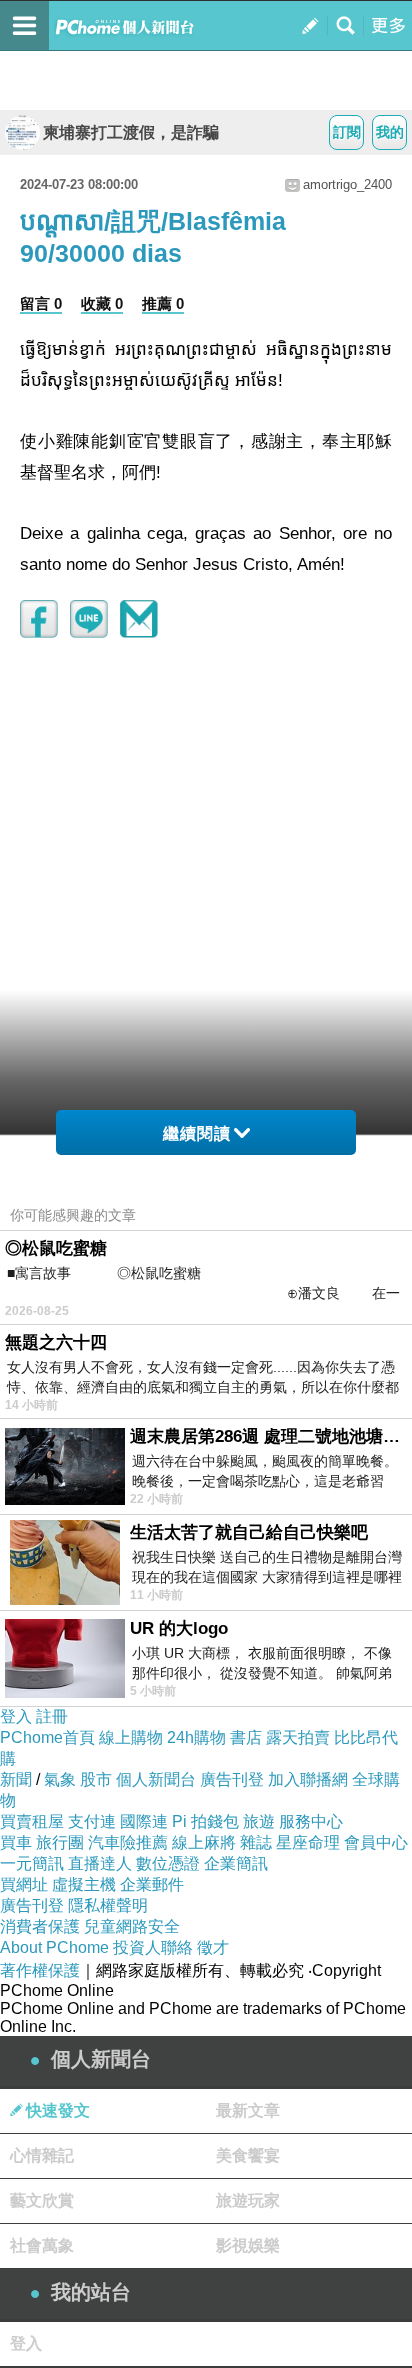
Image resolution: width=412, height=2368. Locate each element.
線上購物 (131, 1737)
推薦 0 (163, 303)
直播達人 (100, 1863)
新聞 (16, 1779)
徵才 (213, 1947)
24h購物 (196, 1737)
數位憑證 (168, 1863)
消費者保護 (40, 1926)
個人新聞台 (156, 1779)
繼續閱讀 (197, 1133)
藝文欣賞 (42, 2200)
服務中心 (311, 1821)
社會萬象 (42, 2245)
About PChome (54, 1947)
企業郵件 (152, 1884)
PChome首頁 (47, 1737)
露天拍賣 (298, 1737)
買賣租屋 (32, 1821)
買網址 (24, 1884)
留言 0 (41, 303)
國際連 (144, 1821)
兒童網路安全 (132, 1926)
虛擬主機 (84, 1884)
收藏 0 (102, 303)
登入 (16, 1716)
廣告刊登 (232, 1779)
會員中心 (376, 1842)
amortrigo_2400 (347, 184)
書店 (246, 1737)
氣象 (60, 1779)
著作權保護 (40, 1970)
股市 (96, 1779)
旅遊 (259, 1821)
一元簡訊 (32, 1863)
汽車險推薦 (128, 1842)
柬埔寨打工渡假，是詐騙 (131, 132)
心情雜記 (42, 2155)
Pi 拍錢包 (205, 1821)
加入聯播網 (308, 1779)
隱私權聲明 (108, 1905)
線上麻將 (204, 1842)
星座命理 (308, 1842)
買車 (16, 1842)
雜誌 (256, 1842)
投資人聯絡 (153, 1947)
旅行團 (60, 1842)
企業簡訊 (236, 1863)
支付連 (92, 1821)
